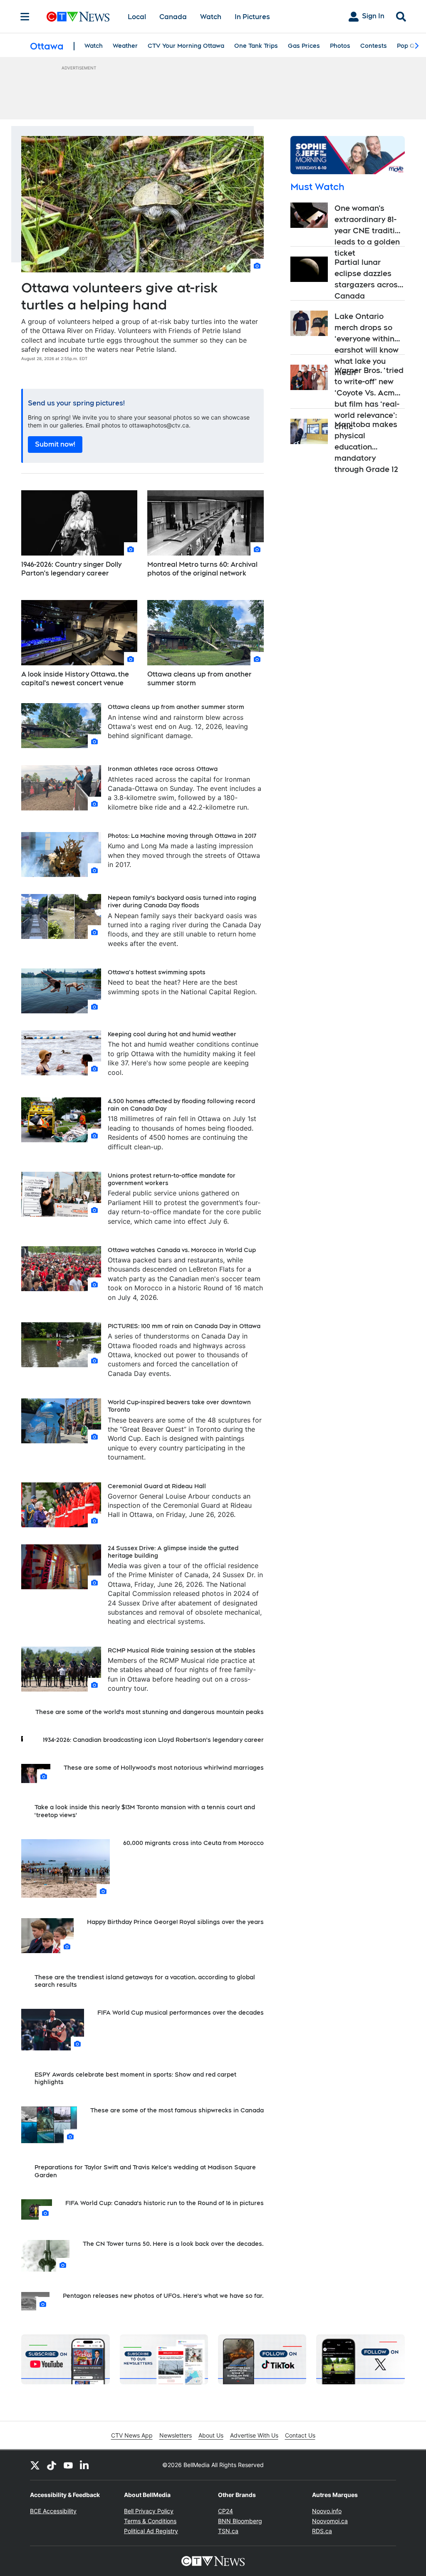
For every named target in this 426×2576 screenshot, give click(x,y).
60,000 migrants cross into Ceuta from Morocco (193, 1843)
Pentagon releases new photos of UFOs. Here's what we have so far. (163, 2296)
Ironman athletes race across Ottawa (163, 769)
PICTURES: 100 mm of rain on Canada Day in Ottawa (184, 1326)
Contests (374, 46)
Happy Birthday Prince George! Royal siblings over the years (175, 1922)
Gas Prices (304, 46)
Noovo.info (327, 2511)
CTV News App (132, 2435)
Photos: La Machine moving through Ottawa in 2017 (182, 836)
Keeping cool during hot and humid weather (172, 1034)
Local (137, 17)
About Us (211, 2435)
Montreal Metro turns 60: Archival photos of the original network (202, 569)
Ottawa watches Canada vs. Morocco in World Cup (182, 1250)
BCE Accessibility (53, 2511)
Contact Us (300, 2435)
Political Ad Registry (151, 2531)
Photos (340, 46)
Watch (211, 17)
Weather (125, 46)
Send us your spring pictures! (76, 403)
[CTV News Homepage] (78, 17)
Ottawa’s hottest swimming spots (157, 972)
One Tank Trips (256, 46)
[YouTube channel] (68, 2465)
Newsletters (176, 2435)
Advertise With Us (254, 2435)
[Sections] (25, 17)
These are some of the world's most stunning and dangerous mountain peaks (150, 1712)
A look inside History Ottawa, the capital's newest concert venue (75, 679)
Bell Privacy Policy (149, 2511)
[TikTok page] (52, 2465)
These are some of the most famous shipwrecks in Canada (177, 2110)
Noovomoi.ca (330, 2521)
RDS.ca (322, 2531)
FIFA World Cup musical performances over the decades (181, 2013)
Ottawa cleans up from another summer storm (199, 679)
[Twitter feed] (35, 2465)
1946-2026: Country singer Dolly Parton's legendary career (71, 569)
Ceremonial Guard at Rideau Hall (157, 1486)
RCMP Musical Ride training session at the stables (182, 1650)
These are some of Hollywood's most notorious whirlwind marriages (164, 1768)
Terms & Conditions (150, 2521)
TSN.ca (228, 2531)
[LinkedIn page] (85, 2465)
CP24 (225, 2511)
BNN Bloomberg (240, 2521)
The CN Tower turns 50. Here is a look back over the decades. (173, 2244)
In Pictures (252, 17)
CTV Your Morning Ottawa (186, 46)
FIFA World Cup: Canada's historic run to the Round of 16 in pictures (165, 2203)
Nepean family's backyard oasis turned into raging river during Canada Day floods (182, 901)
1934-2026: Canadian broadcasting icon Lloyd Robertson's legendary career (153, 1740)
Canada (173, 17)
